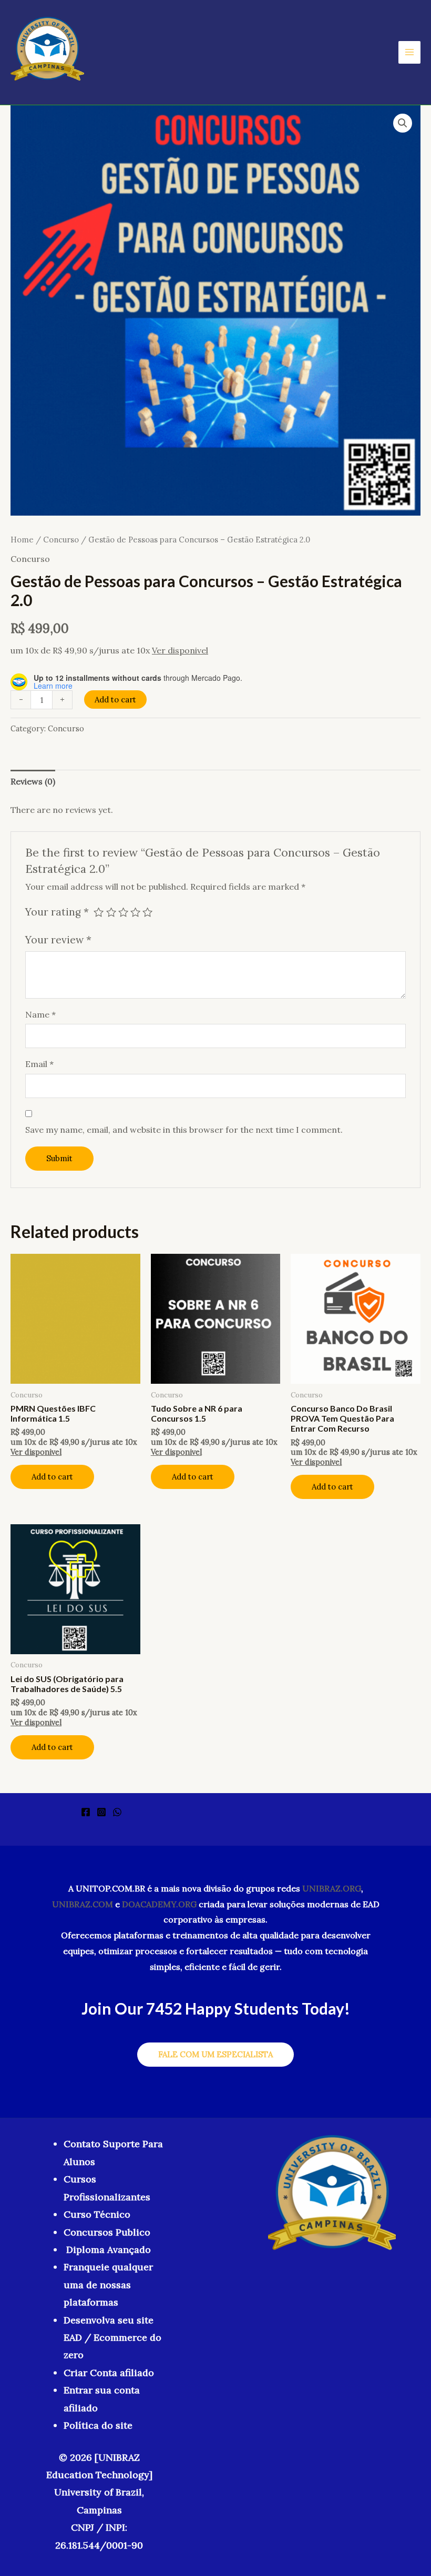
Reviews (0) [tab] (33, 781)
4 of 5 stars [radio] (135, 912)
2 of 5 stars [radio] (111, 912)
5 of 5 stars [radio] (147, 912)
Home (22, 540)
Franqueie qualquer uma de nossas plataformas (108, 2285)
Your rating (57, 912)
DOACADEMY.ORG (159, 1904)
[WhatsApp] (117, 1812)
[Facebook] (86, 1812)
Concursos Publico (107, 2232)
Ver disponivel (180, 650)
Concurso (61, 540)
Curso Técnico (97, 2214)
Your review (58, 940)
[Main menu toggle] (409, 52)
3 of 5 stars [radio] (123, 912)
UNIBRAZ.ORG (332, 1888)
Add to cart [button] (52, 1477)
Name (40, 1014)
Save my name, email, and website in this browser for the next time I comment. (184, 1130)
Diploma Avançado (109, 2250)
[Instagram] (101, 1812)
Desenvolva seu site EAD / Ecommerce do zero (112, 2338)
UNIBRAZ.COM (83, 1904)
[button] (403, 123)
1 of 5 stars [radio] (99, 912)
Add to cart (115, 700)
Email (39, 1064)
